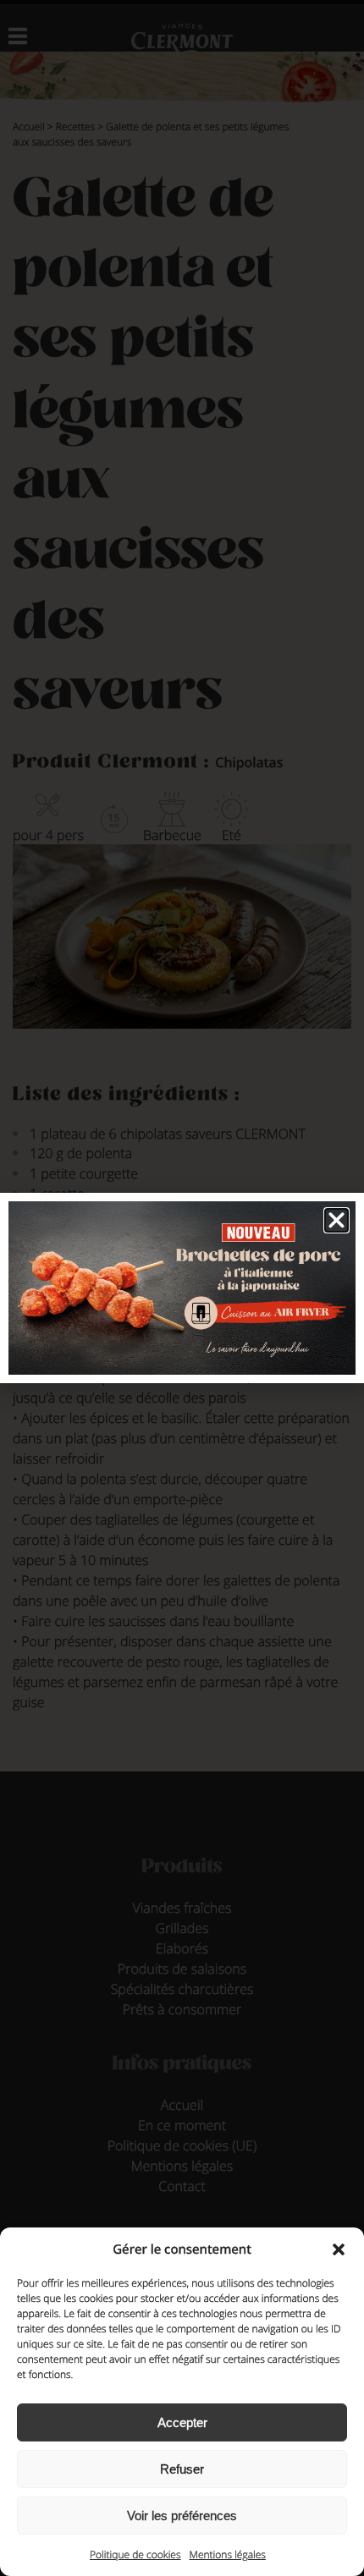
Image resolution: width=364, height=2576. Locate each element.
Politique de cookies (135, 2554)
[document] (182, 1288)
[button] (339, 2249)
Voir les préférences (182, 2516)
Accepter (182, 2422)
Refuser (182, 2469)
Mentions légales (228, 2554)
